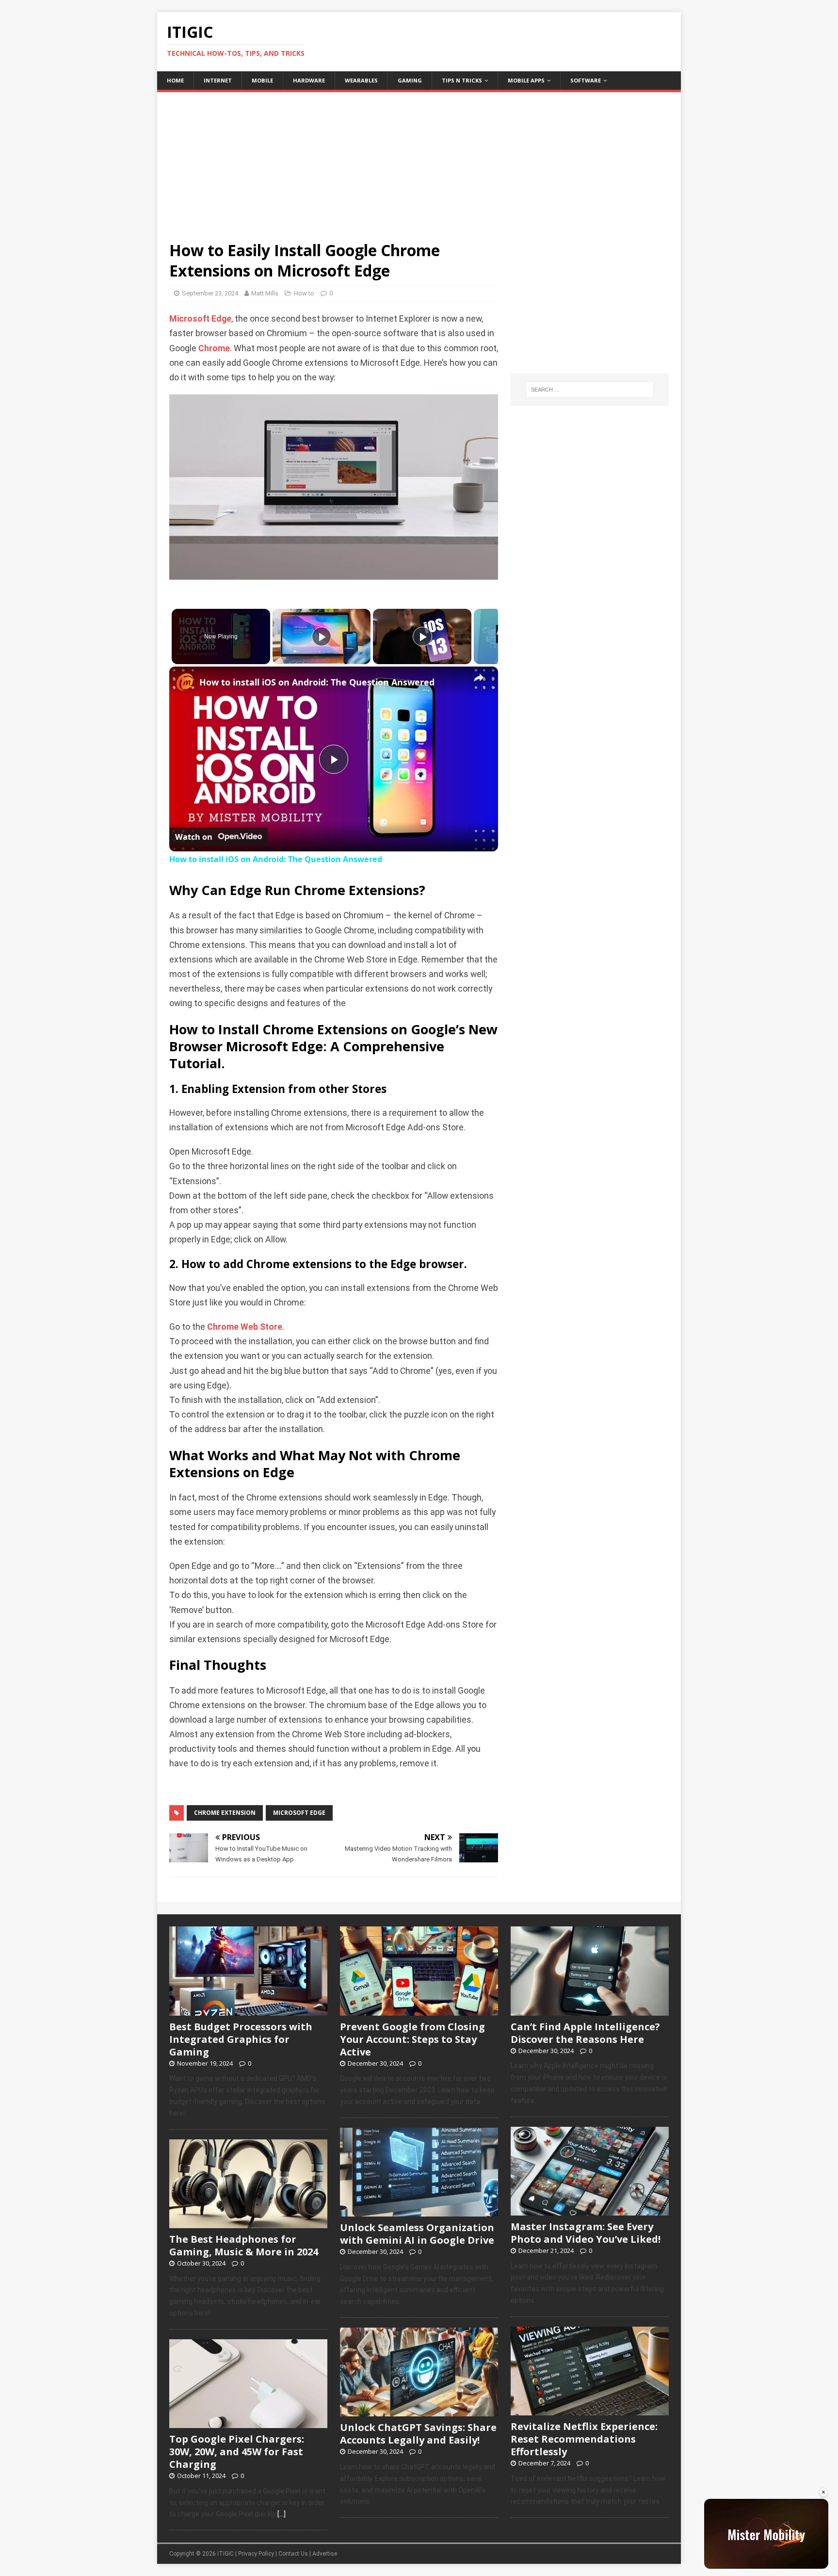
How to (304, 293)
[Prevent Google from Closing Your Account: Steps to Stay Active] (419, 2010)
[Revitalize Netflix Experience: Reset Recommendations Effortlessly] (590, 2410)
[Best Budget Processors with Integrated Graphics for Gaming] (248, 2010)
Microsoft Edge (299, 1813)
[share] (479, 678)
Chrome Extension (225, 1813)
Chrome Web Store (245, 1327)
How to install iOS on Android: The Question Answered (317, 682)
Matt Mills (265, 293)
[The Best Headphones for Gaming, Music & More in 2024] (248, 2223)
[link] (185, 682)
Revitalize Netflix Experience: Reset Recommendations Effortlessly (584, 2439)
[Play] (322, 636)
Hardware (309, 80)
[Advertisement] (419, 160)
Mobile (262, 80)
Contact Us (293, 2554)
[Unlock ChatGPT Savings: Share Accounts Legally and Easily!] (419, 2412)
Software (586, 80)
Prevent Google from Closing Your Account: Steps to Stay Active (412, 2039)
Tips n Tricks (462, 80)
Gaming (410, 80)
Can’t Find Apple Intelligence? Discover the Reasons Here (585, 2033)
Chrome (214, 348)
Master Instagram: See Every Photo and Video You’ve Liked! (586, 2233)
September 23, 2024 (210, 293)
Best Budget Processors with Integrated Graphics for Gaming (241, 2039)
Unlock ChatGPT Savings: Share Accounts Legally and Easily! (418, 2434)
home (175, 80)
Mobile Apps (526, 80)
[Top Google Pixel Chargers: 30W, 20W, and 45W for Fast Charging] (248, 2423)
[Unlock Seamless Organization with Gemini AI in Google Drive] (419, 2211)
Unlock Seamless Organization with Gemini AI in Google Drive (417, 2234)
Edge (221, 319)
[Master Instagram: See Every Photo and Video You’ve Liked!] (590, 2210)
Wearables (361, 80)
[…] (282, 2514)
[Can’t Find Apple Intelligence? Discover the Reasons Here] (590, 2010)
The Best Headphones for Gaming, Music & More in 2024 (244, 2245)
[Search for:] (590, 390)
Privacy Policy (256, 2554)
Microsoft (189, 319)
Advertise (325, 2554)
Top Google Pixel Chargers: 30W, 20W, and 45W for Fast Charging (237, 2452)
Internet (218, 80)
